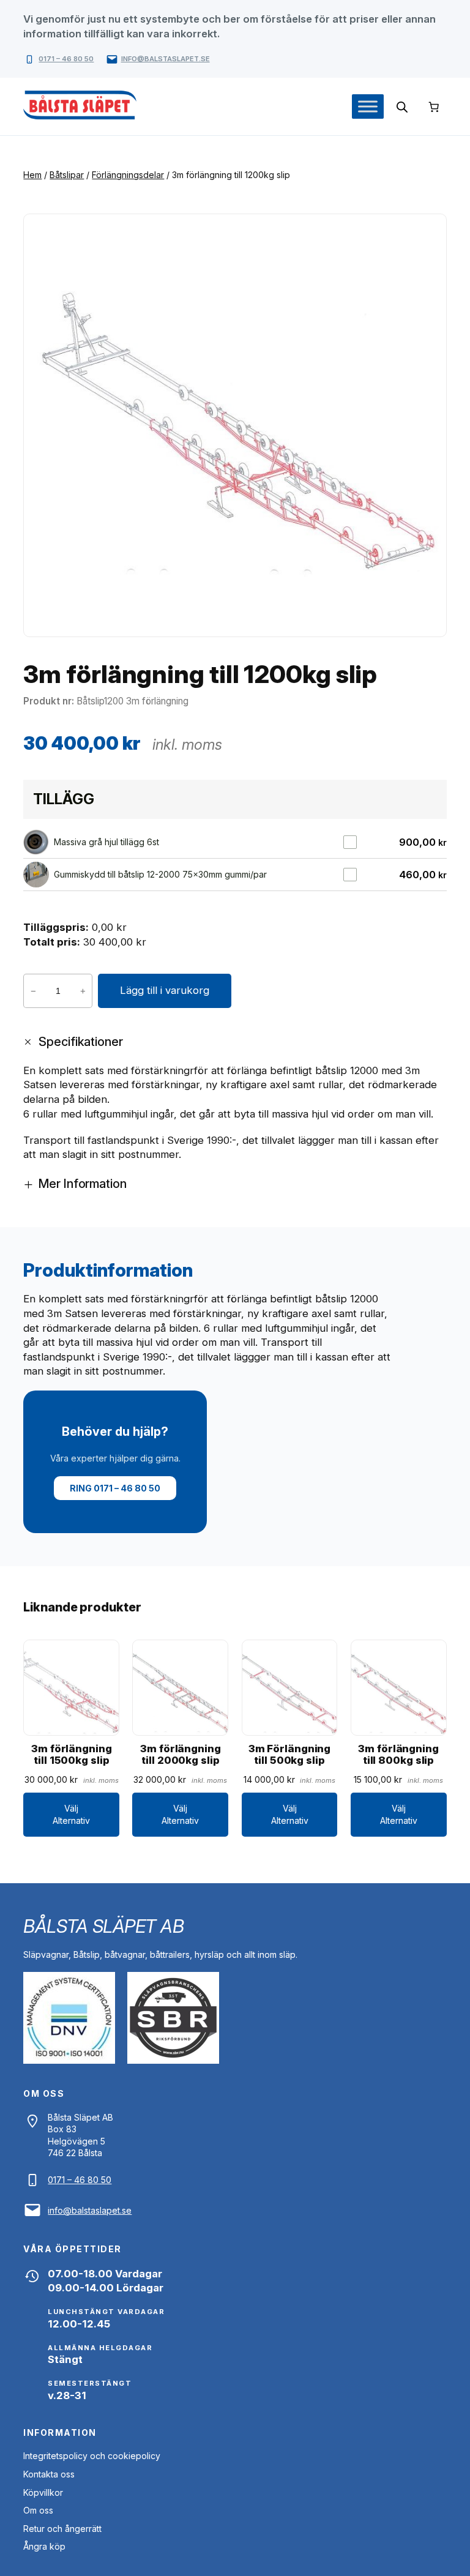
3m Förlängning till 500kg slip (290, 1755)
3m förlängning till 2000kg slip (181, 1755)
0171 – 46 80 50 (66, 59)
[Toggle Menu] (368, 107)
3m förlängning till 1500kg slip (72, 1755)
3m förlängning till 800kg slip (398, 1755)
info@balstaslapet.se (166, 59)
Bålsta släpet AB (103, 1926)
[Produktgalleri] (235, 425)
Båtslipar (67, 175)
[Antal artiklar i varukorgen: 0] (433, 106)
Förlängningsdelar (128, 175)
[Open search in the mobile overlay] (402, 107)
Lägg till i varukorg (165, 990)
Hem (32, 175)
